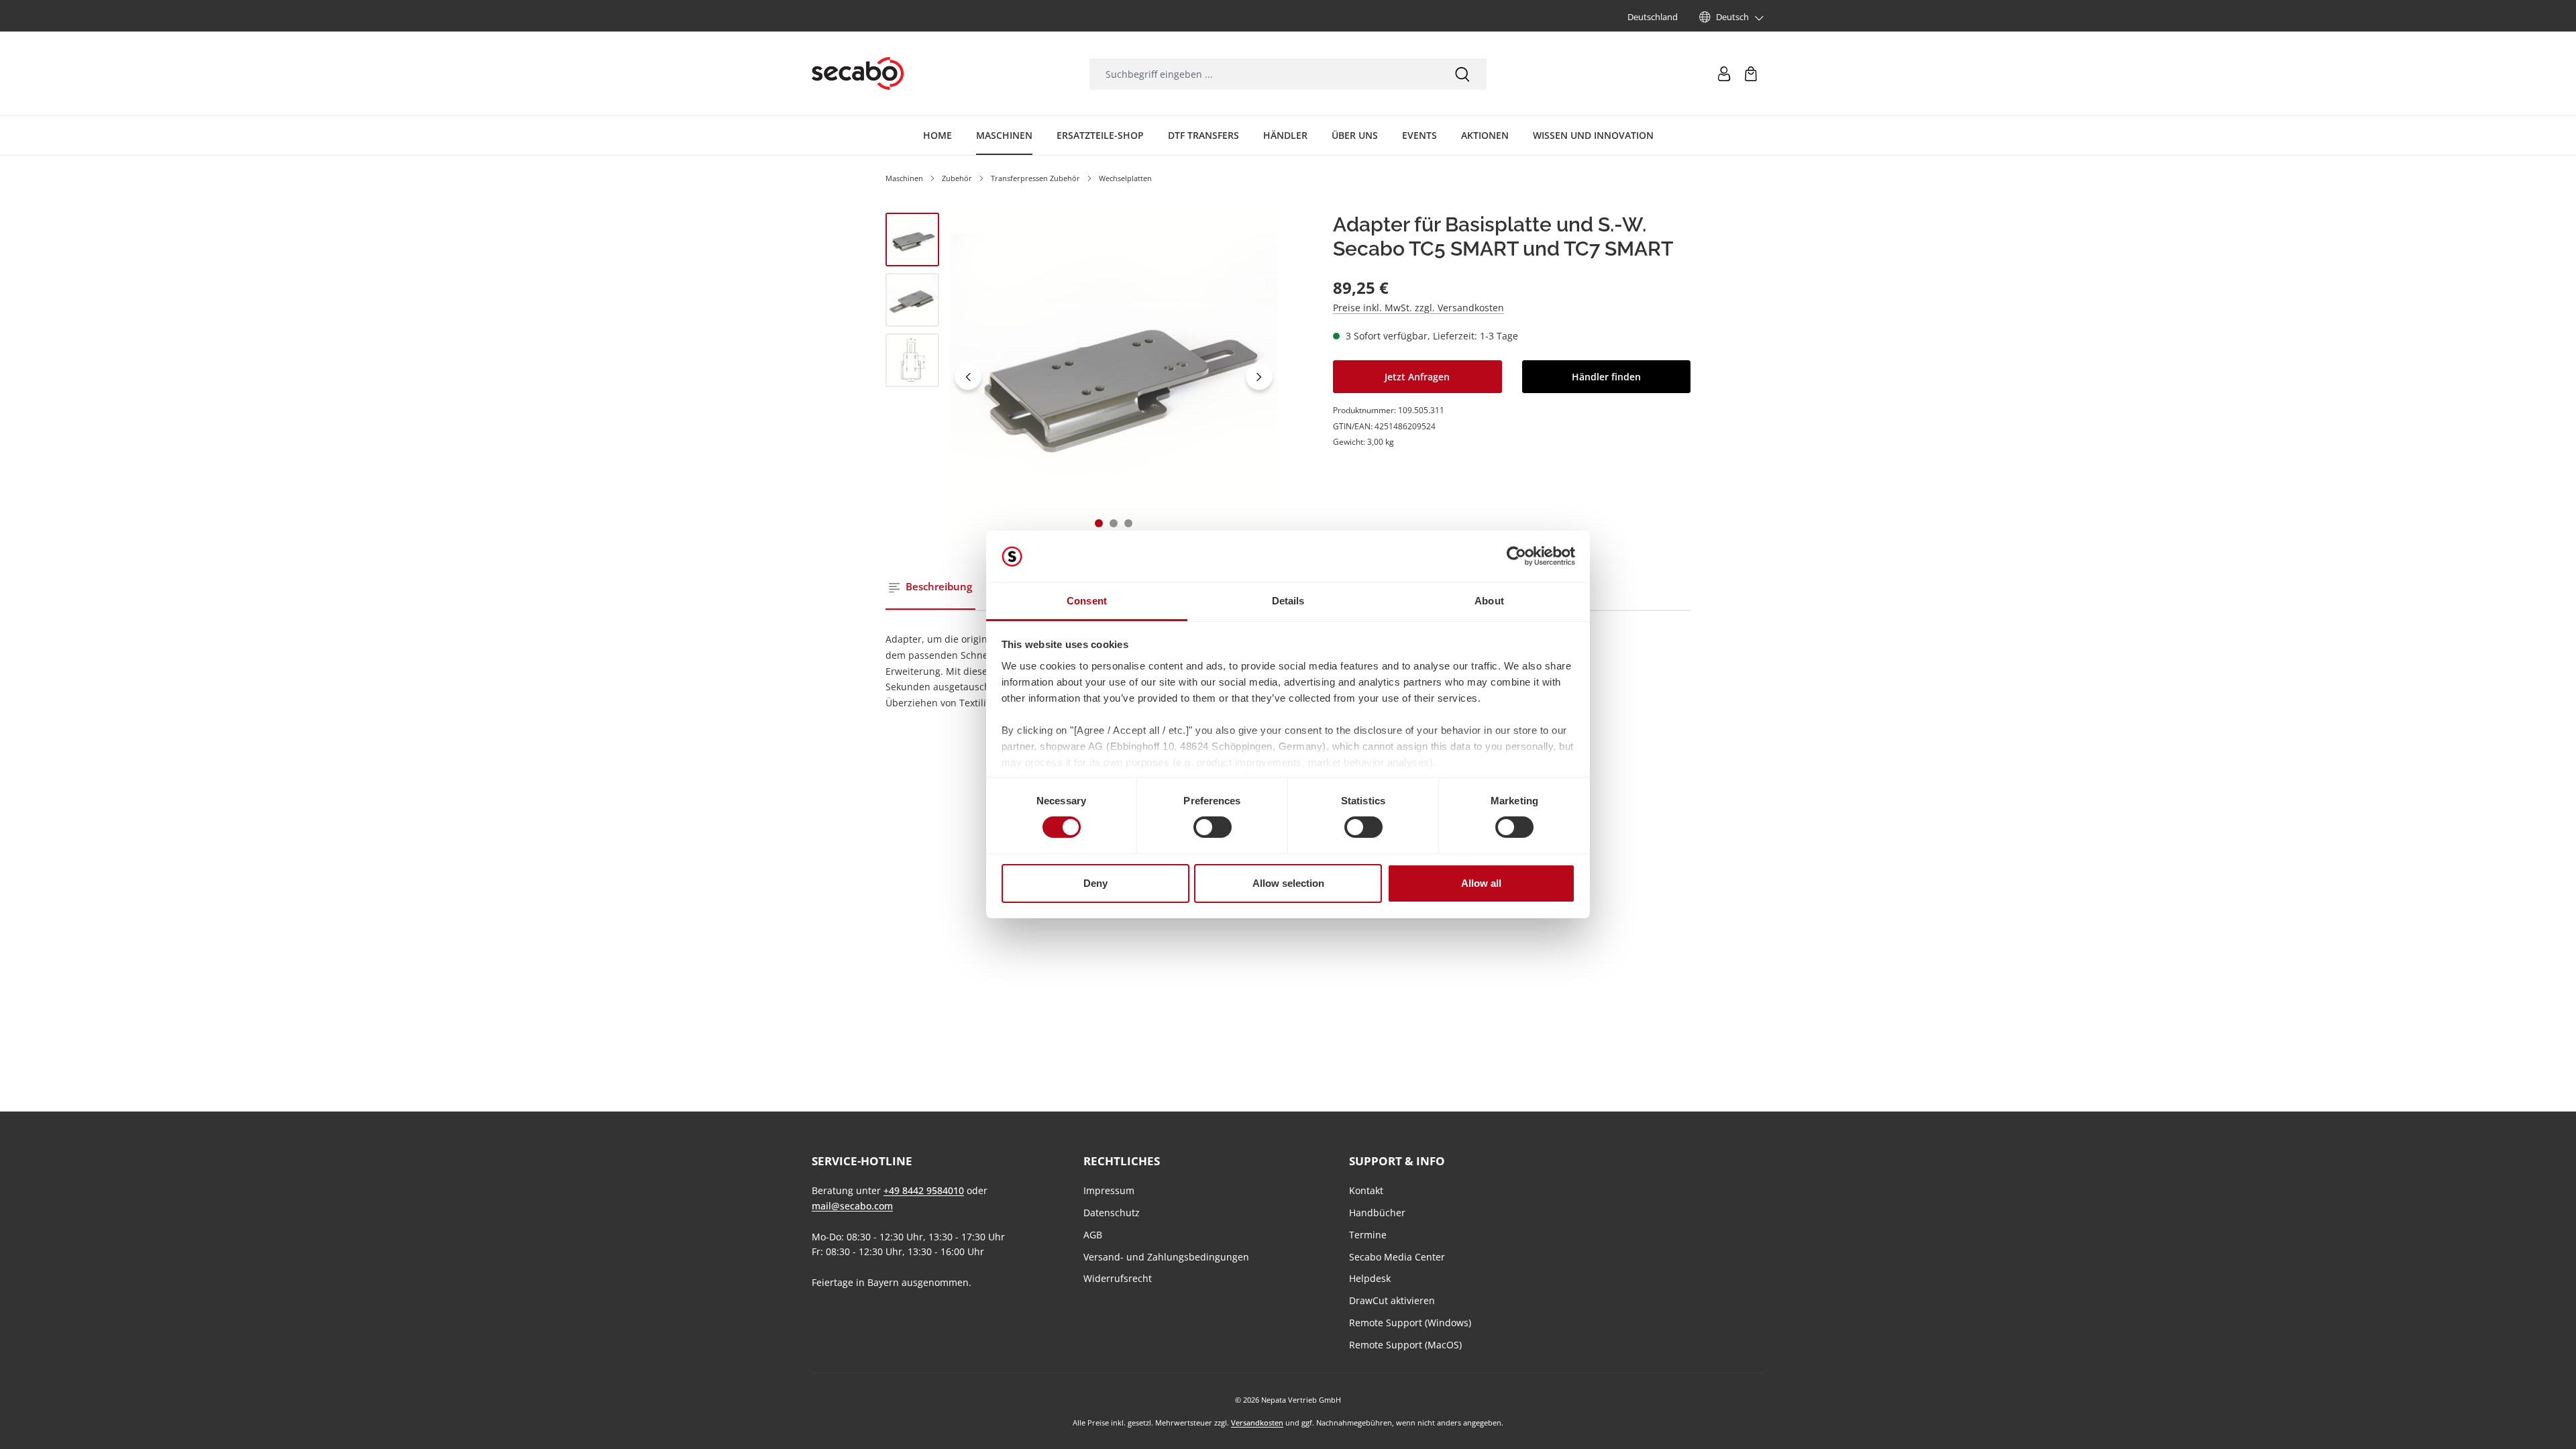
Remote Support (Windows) (1410, 1323)
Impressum (1109, 1190)
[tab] (930, 587)
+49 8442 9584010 (924, 1190)
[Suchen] (1462, 74)
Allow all (1481, 883)
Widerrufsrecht (1118, 1278)
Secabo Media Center (1397, 1257)
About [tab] (1489, 601)
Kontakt (1366, 1190)
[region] (1082, 377)
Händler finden (1606, 377)
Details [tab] (1288, 601)
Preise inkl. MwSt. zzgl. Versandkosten (1418, 308)
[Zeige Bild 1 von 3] (1099, 523)
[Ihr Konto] (1724, 74)
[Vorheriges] (968, 376)
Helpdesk (1370, 1278)
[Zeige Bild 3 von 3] (1128, 523)
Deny (1095, 883)
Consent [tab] (1087, 601)
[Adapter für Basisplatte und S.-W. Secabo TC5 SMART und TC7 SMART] (1113, 377)
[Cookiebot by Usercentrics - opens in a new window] (1516, 556)
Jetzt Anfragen (1417, 377)
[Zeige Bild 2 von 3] (1114, 523)
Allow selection (1288, 883)
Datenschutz (1112, 1213)
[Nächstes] (1259, 376)
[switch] (1213, 827)
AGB (1093, 1235)
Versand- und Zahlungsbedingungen (1166, 1257)
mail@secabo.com (852, 1206)
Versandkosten (1257, 1423)
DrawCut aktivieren (1392, 1300)
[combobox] (1264, 74)
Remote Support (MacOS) (1405, 1345)
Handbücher (1377, 1213)
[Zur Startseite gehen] (858, 74)
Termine (1368, 1235)
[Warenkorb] (1751, 74)
